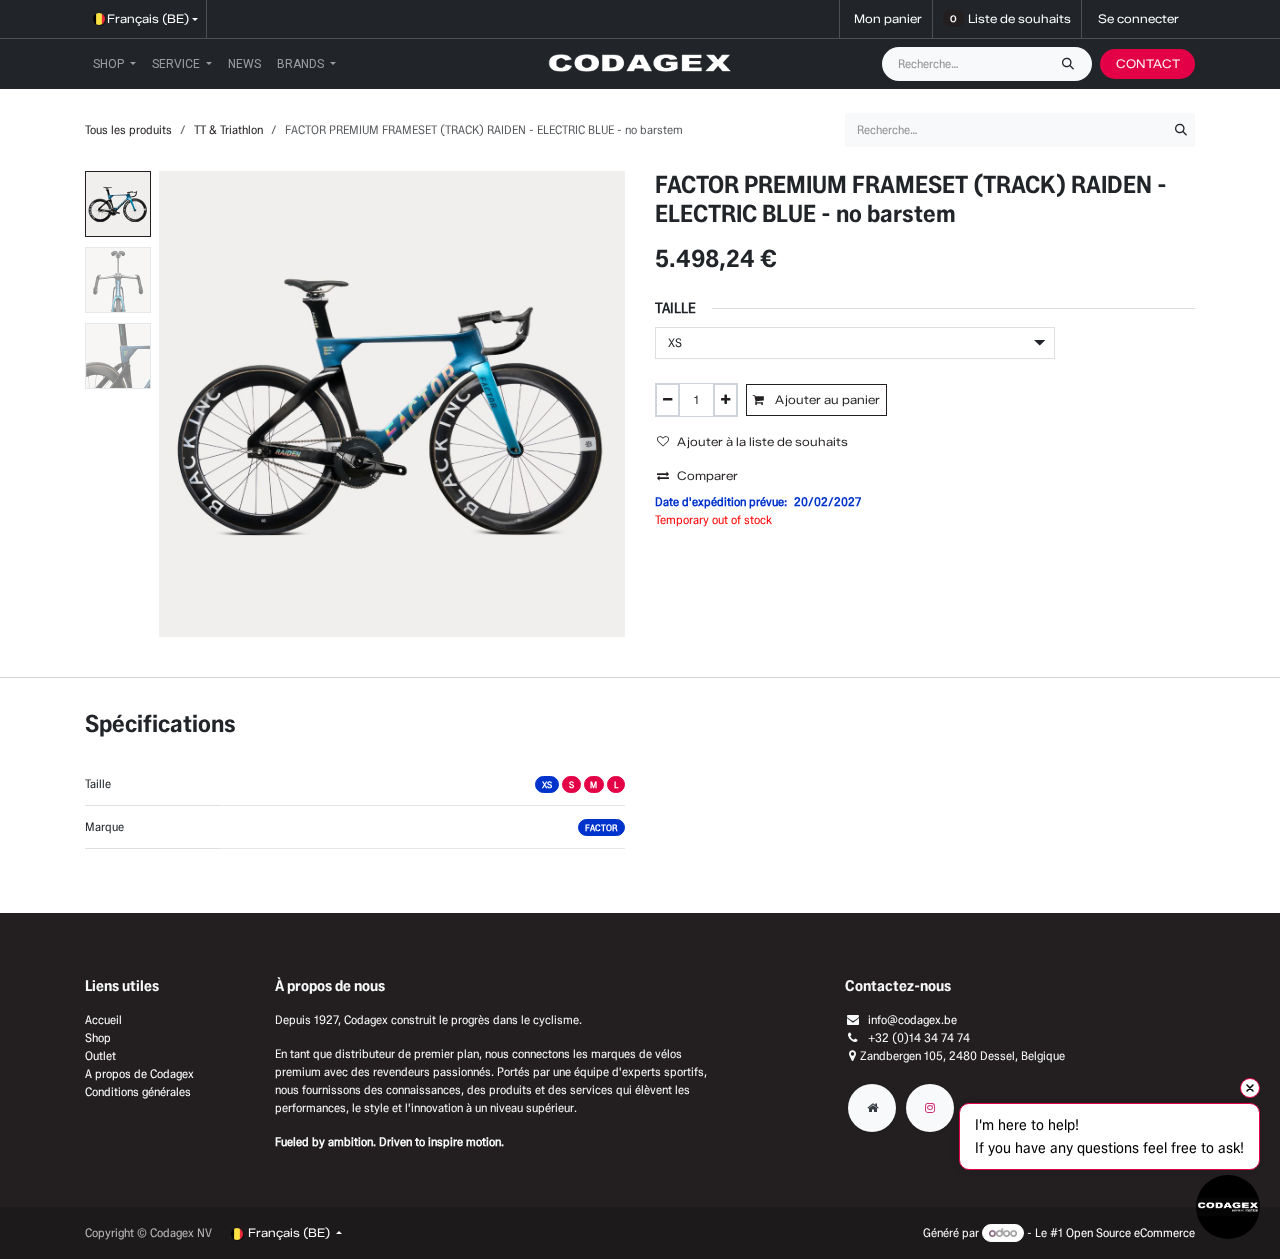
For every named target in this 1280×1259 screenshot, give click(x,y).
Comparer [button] (707, 475)
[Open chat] (1228, 1207)
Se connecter (1138, 18)
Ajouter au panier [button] (826, 399)
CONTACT (1148, 63)
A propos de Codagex (139, 1073)
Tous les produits (128, 129)
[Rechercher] (1073, 64)
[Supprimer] (667, 400)
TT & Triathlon (228, 129)
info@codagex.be (912, 1019)
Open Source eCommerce (1130, 1232)
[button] (182, 404)
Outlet (100, 1055)
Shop (98, 1037)
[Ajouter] (725, 400)
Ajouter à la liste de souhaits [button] (762, 441)
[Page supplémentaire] (872, 1108)
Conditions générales (138, 1091)
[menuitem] (114, 64)
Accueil (103, 1019)
